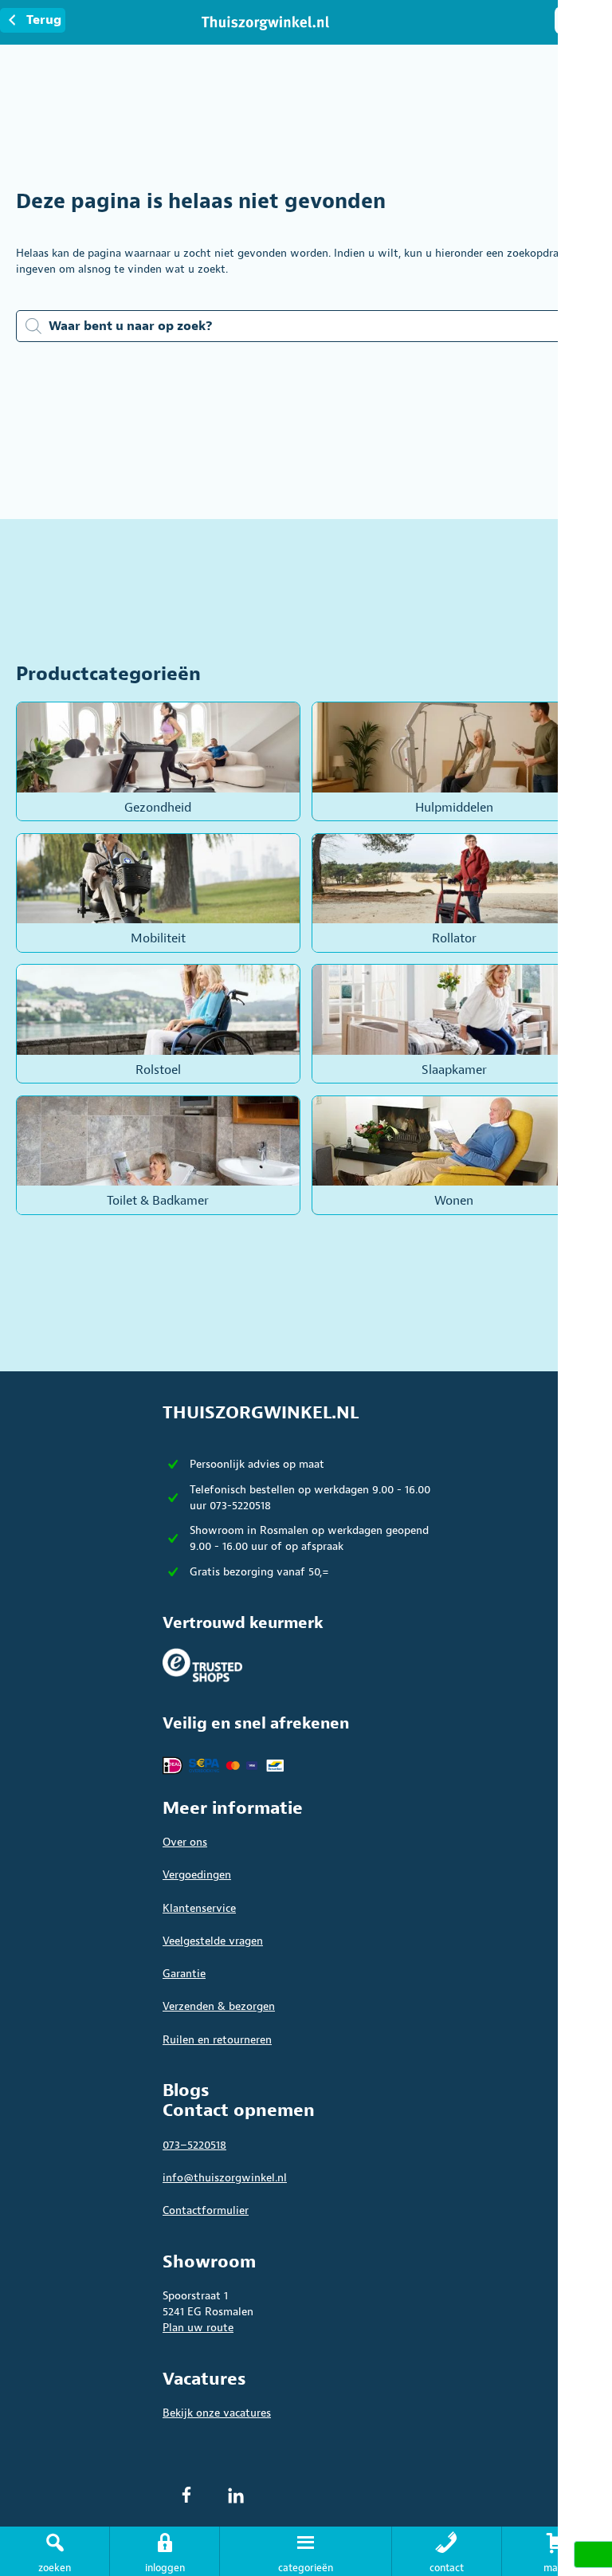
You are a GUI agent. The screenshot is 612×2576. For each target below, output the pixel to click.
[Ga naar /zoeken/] (55, 2551)
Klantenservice (199, 1908)
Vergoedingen (197, 1875)
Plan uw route (198, 2328)
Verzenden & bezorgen (219, 2006)
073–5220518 (194, 2145)
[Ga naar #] (557, 2551)
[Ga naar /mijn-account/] (165, 2551)
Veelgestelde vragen (213, 1941)
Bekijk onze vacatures (217, 2413)
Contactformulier (206, 2210)
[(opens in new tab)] (202, 1664)
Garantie (184, 1974)
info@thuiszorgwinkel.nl (225, 2178)
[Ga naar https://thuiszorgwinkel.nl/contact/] (447, 2551)
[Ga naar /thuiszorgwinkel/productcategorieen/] (305, 2551)
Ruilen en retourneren (217, 2040)
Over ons (185, 1842)
